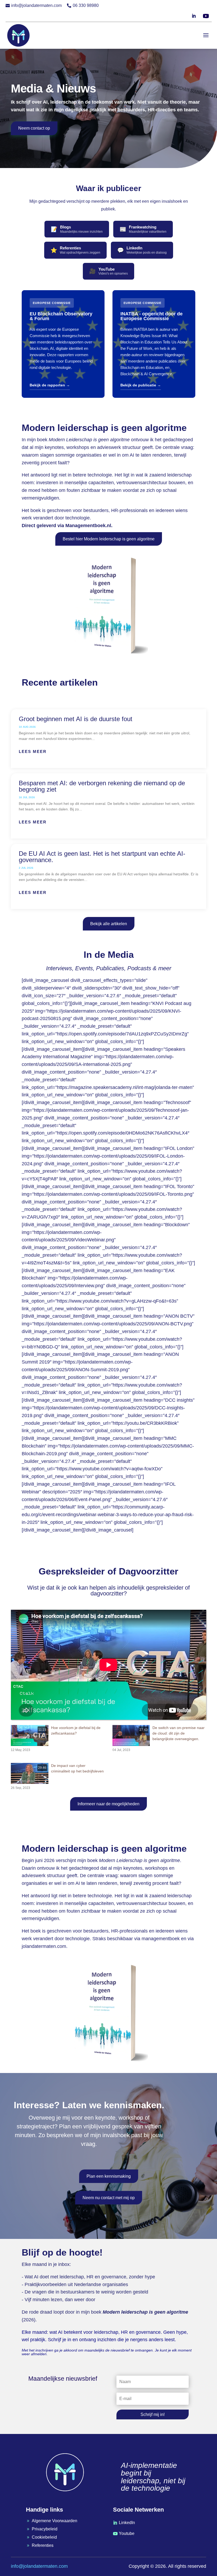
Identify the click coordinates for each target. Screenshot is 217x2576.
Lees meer (33, 751)
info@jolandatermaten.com (36, 5)
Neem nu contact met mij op (109, 2198)
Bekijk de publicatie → (141, 385)
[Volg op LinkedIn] (194, 16)
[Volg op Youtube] (206, 16)
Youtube (127, 2533)
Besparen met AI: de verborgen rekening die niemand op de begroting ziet (102, 786)
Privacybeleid (45, 2529)
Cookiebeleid (44, 2537)
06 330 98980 (86, 5)
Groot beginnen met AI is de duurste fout (76, 719)
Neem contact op (34, 128)
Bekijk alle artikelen (109, 924)
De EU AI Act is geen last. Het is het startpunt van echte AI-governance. (102, 857)
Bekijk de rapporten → (50, 385)
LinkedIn (127, 2523)
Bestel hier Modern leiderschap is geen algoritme (109, 539)
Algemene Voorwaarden (55, 2521)
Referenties (43, 2545)
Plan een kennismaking (109, 2176)
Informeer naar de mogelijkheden (108, 1804)
